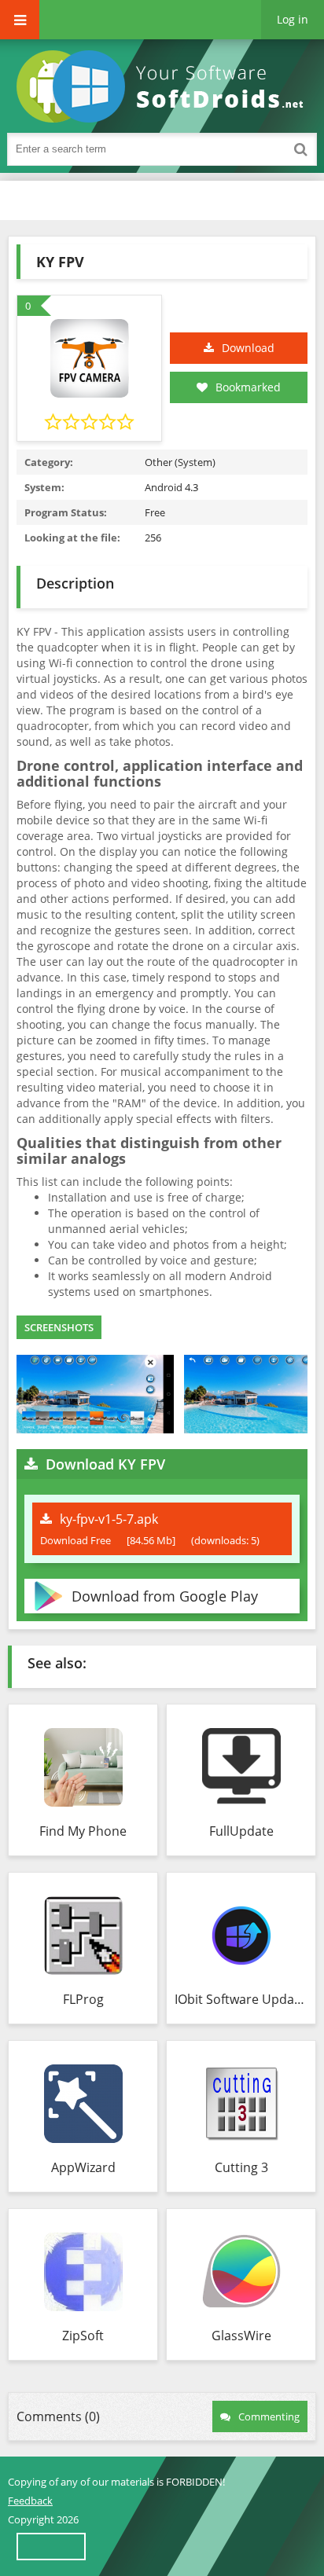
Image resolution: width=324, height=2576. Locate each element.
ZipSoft (83, 2336)
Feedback (30, 2501)
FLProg (83, 1999)
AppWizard (83, 2167)
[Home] (165, 86)
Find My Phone (83, 1831)
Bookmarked (248, 387)
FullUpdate (241, 1831)
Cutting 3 (241, 2167)
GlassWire (241, 2336)
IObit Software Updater (241, 1999)
